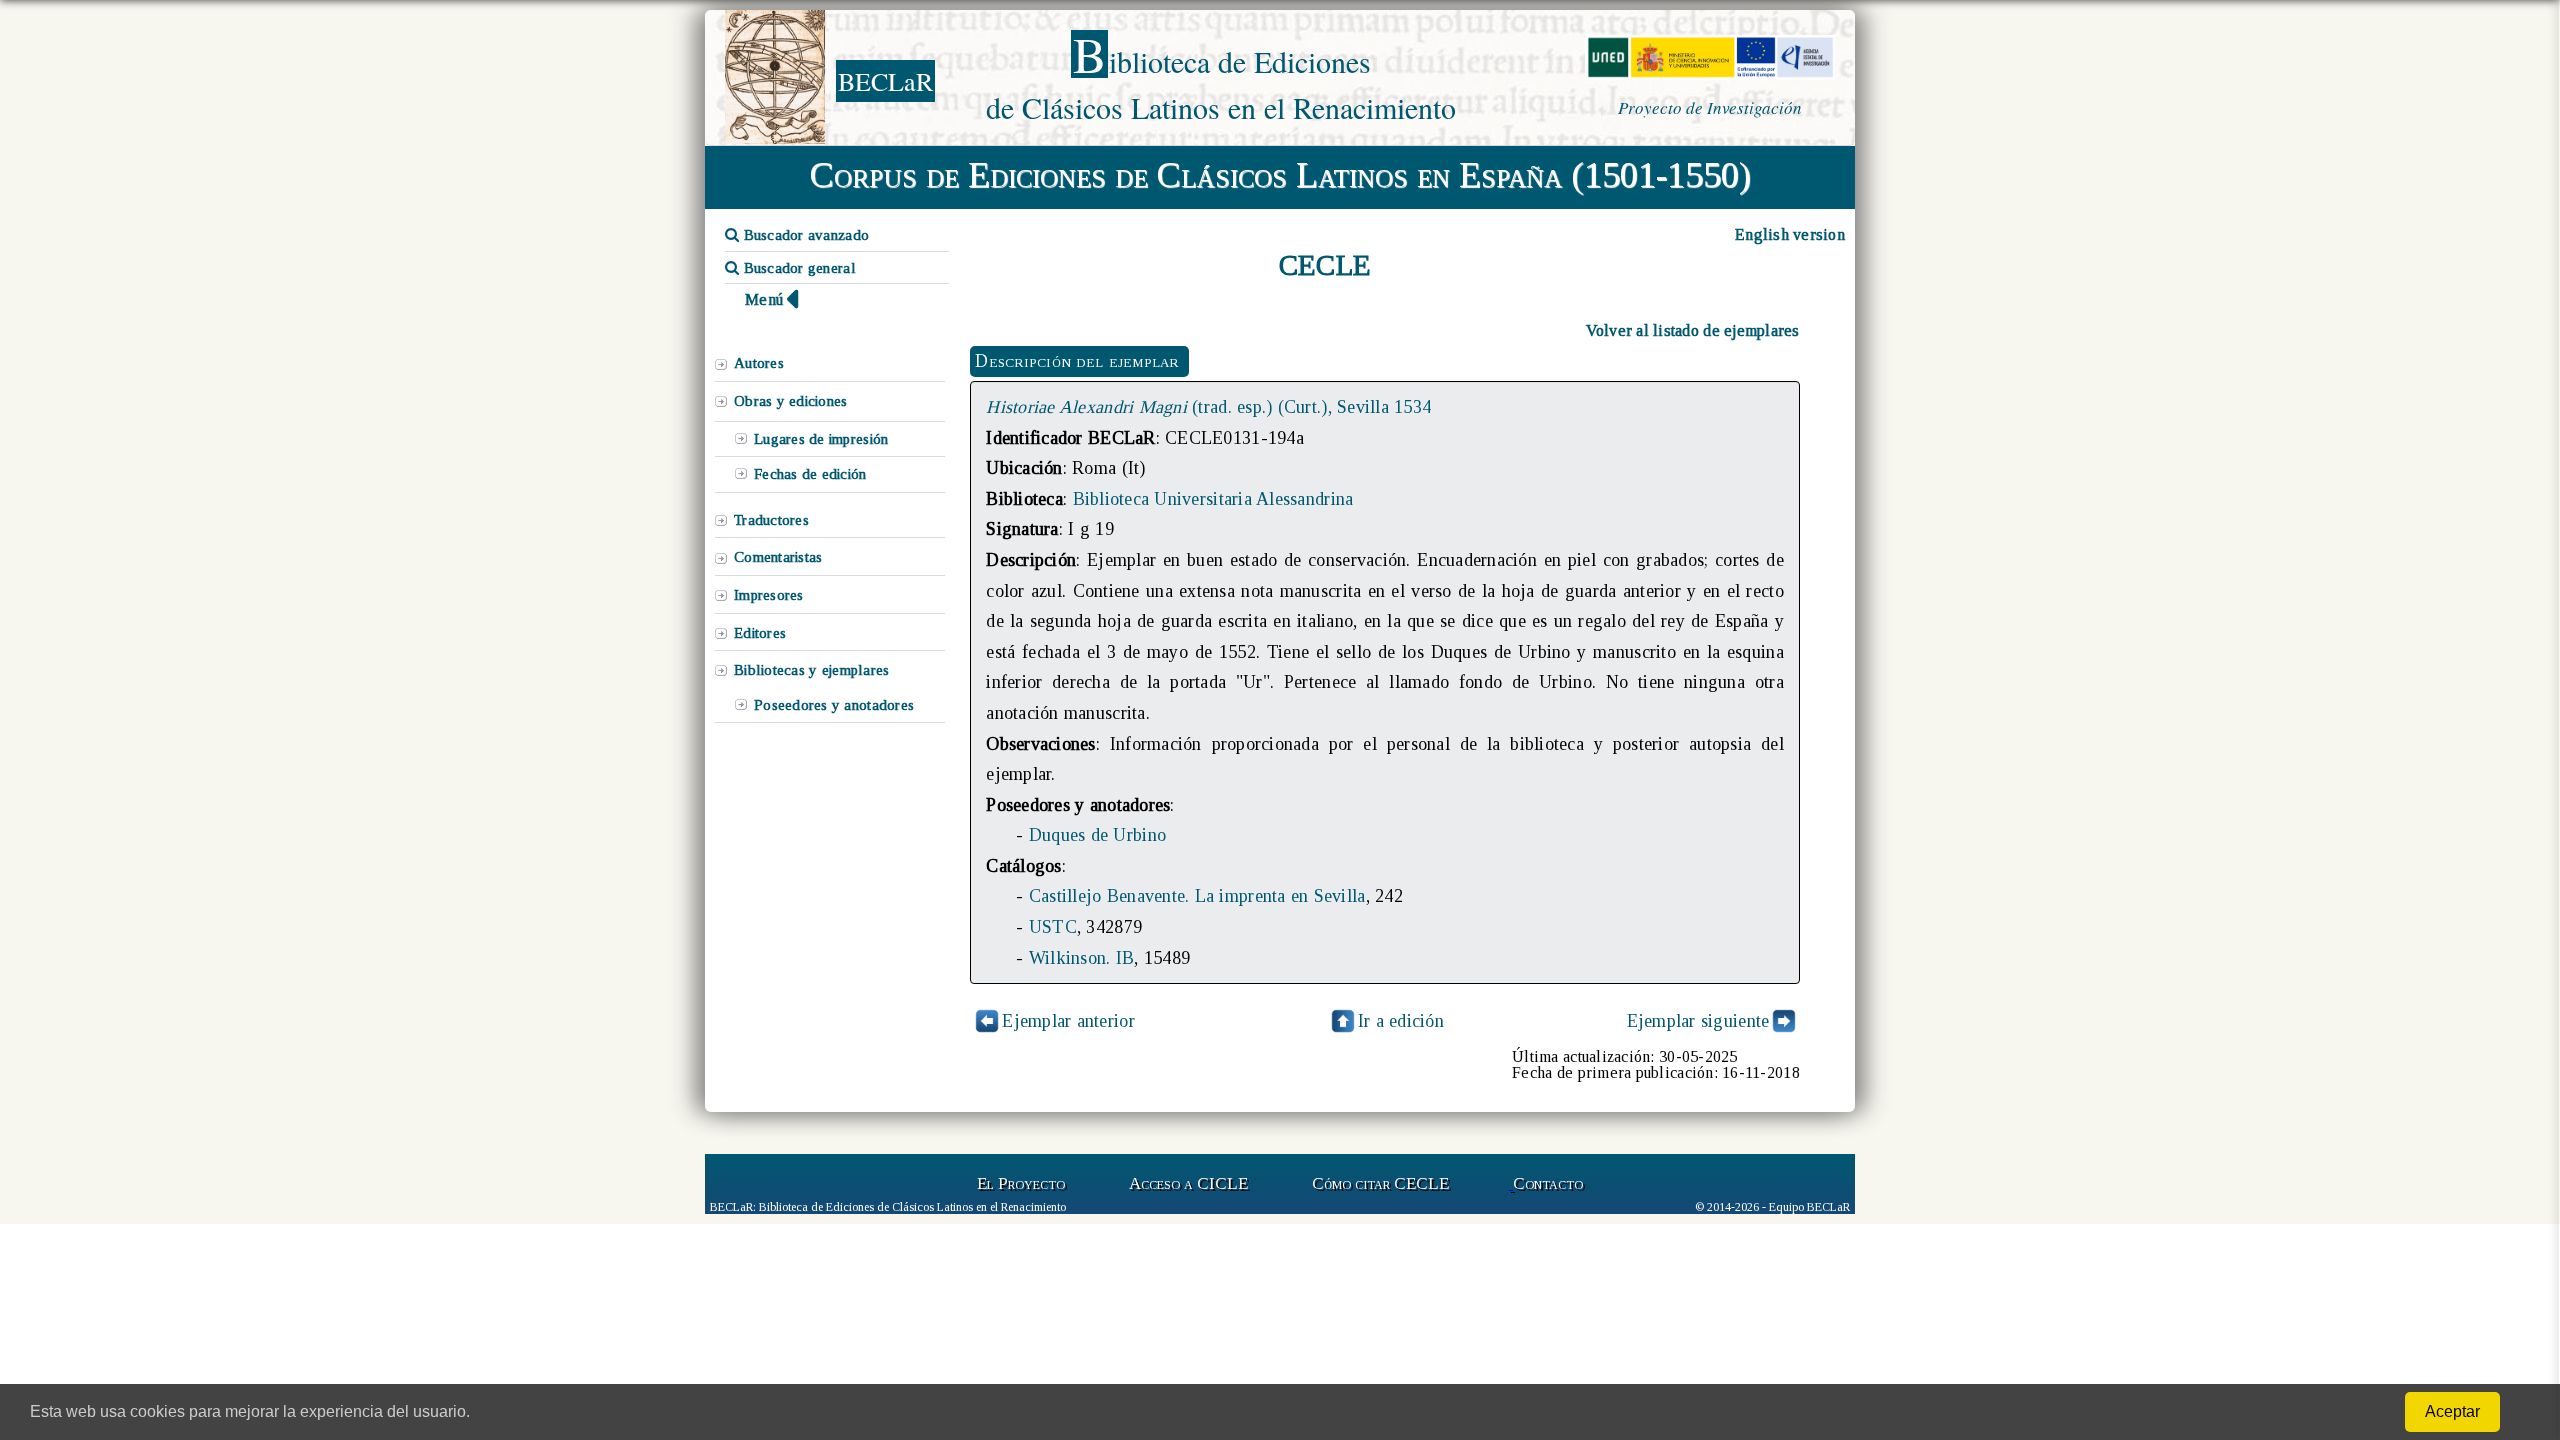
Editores (760, 633)
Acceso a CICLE (1188, 1183)
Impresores (769, 595)
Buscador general (797, 268)
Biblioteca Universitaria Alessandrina (1213, 499)
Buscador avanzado (804, 235)
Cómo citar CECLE (1380, 1183)
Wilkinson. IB (1081, 958)
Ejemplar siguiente (1698, 1021)
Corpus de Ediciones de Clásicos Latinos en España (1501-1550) (1280, 175)
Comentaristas (778, 557)
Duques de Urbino (1097, 835)
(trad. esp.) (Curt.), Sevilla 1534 (1208, 407)
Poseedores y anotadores (834, 705)
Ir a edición (1401, 1021)
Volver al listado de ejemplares (1693, 330)
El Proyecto (1021, 1183)
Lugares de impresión (821, 439)
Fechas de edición (810, 474)
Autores (759, 363)
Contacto (1548, 1183)
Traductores (771, 520)
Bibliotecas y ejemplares (811, 670)
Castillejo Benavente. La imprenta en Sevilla (1197, 896)
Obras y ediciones (791, 401)
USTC (1053, 927)
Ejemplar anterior (1068, 1021)
